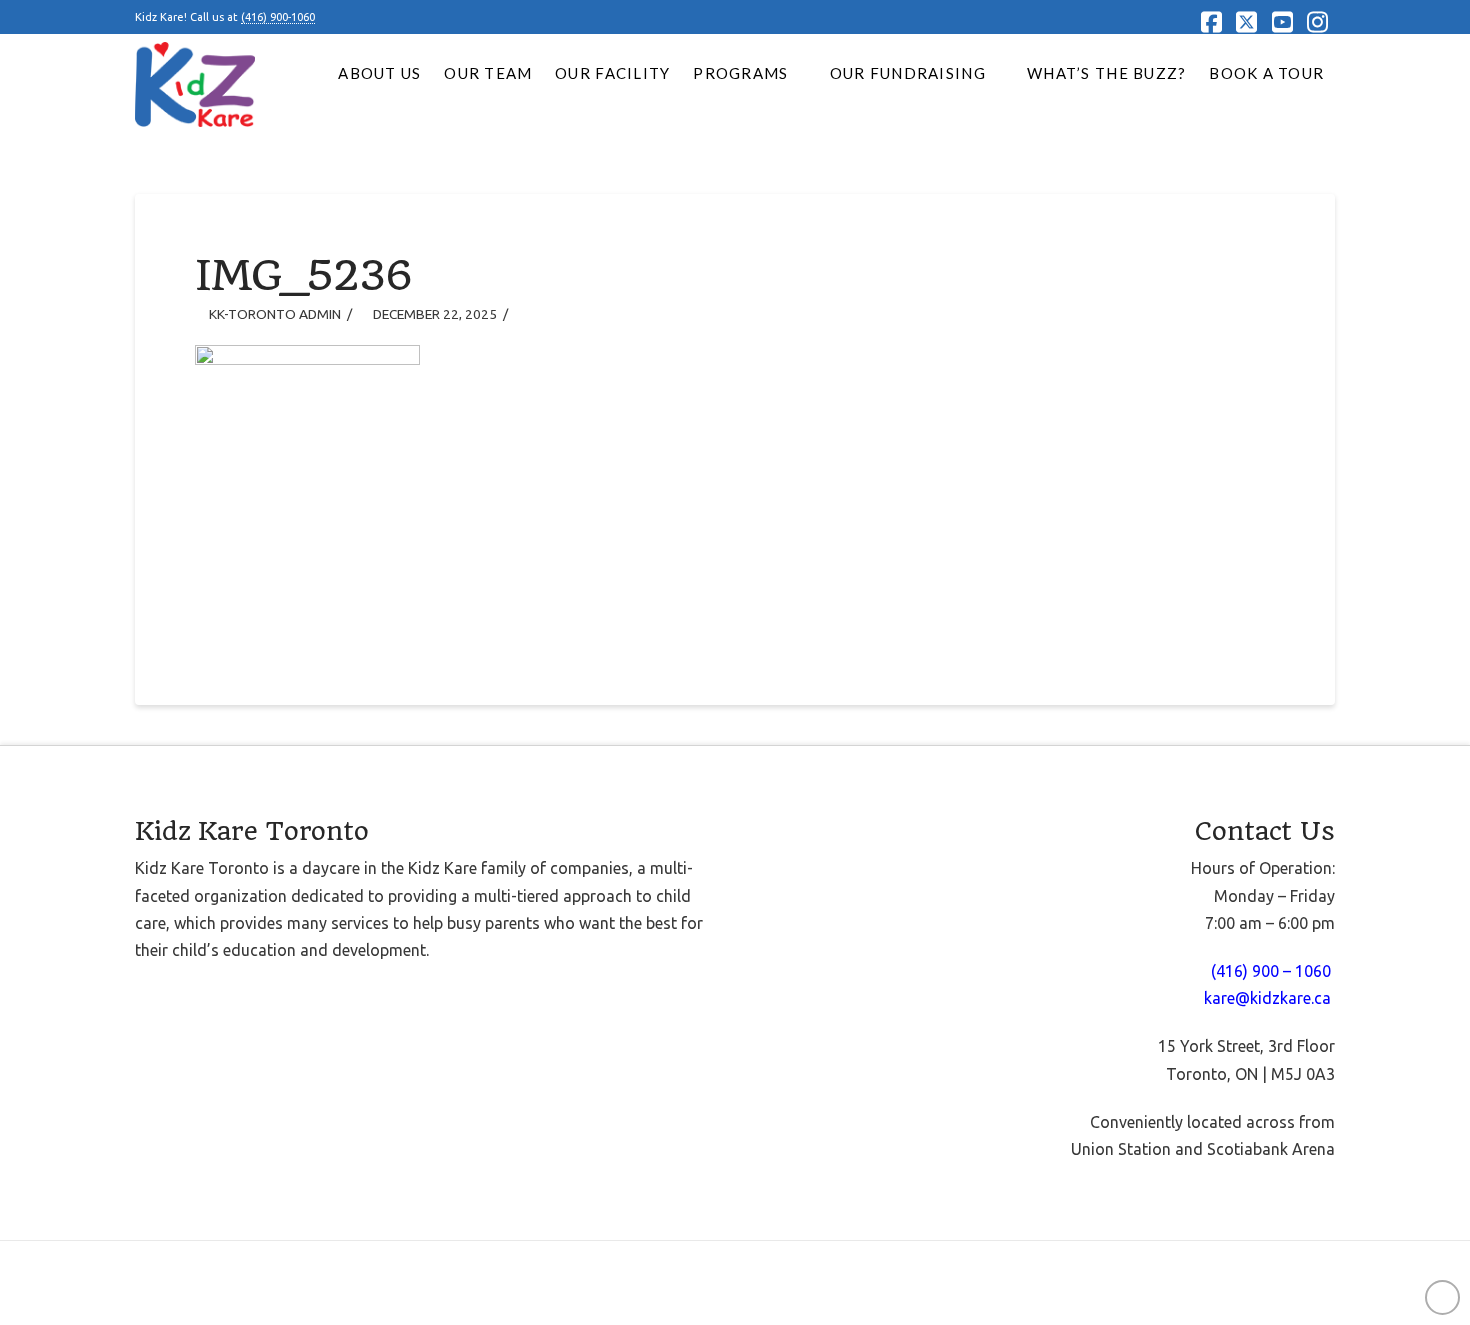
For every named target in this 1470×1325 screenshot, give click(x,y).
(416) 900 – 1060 (1273, 971)
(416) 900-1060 (278, 17)
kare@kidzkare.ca (1267, 998)
